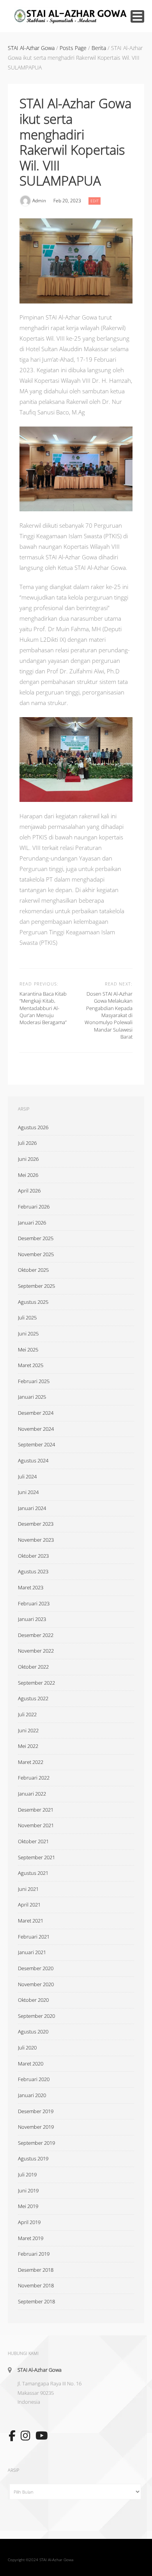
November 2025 (36, 1254)
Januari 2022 (32, 1794)
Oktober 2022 (33, 1667)
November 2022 (36, 1651)
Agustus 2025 (33, 1302)
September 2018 (36, 2301)
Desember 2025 (36, 1238)
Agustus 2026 (33, 1127)
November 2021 (36, 1825)
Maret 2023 (31, 1587)
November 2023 (36, 1540)
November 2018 (36, 2285)
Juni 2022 (28, 1730)
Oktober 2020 (33, 2000)
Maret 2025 (31, 1365)
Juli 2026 (27, 1143)
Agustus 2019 (33, 2158)
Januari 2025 (32, 1397)
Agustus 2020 (33, 2032)
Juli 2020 (27, 2048)
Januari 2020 (32, 2095)
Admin (39, 201)
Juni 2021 (28, 1889)
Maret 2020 (31, 2064)
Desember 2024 (36, 1413)
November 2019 (36, 2127)
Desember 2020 (36, 1968)
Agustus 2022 (33, 1698)
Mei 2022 (28, 1746)
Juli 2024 (27, 1476)
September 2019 (36, 2143)
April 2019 (29, 2222)
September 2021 (36, 1857)
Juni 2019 (28, 2190)
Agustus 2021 (33, 1873)
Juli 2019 (27, 2174)
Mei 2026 (28, 1175)
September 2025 (36, 1286)
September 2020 (36, 2016)
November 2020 (36, 1984)
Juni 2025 (28, 1334)
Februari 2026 (34, 1207)
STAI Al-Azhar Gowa (40, 2370)
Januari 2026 (32, 1223)
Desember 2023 (36, 1524)
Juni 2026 (28, 1159)
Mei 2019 (28, 2206)
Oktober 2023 (33, 1556)
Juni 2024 (28, 1492)
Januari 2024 (32, 1508)
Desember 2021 (36, 1810)
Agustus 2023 (33, 1571)
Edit (95, 200)
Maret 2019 (31, 2238)
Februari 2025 (34, 1381)
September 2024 (36, 1444)
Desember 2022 (36, 1635)
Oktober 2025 (33, 1270)
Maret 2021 (31, 1921)
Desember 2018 (36, 2270)
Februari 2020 (34, 2079)
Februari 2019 (34, 2254)
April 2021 (29, 1905)
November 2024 (36, 1429)
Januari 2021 (32, 1952)
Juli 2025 (27, 1317)
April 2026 (29, 1191)
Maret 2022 (31, 1762)
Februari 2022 (34, 1778)
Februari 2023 (34, 1603)
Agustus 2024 (33, 1460)
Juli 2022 (27, 1714)
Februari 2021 (34, 1937)
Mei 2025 (28, 1350)
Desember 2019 (36, 2111)
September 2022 (36, 1683)
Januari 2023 (32, 1619)
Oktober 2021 (33, 1841)
